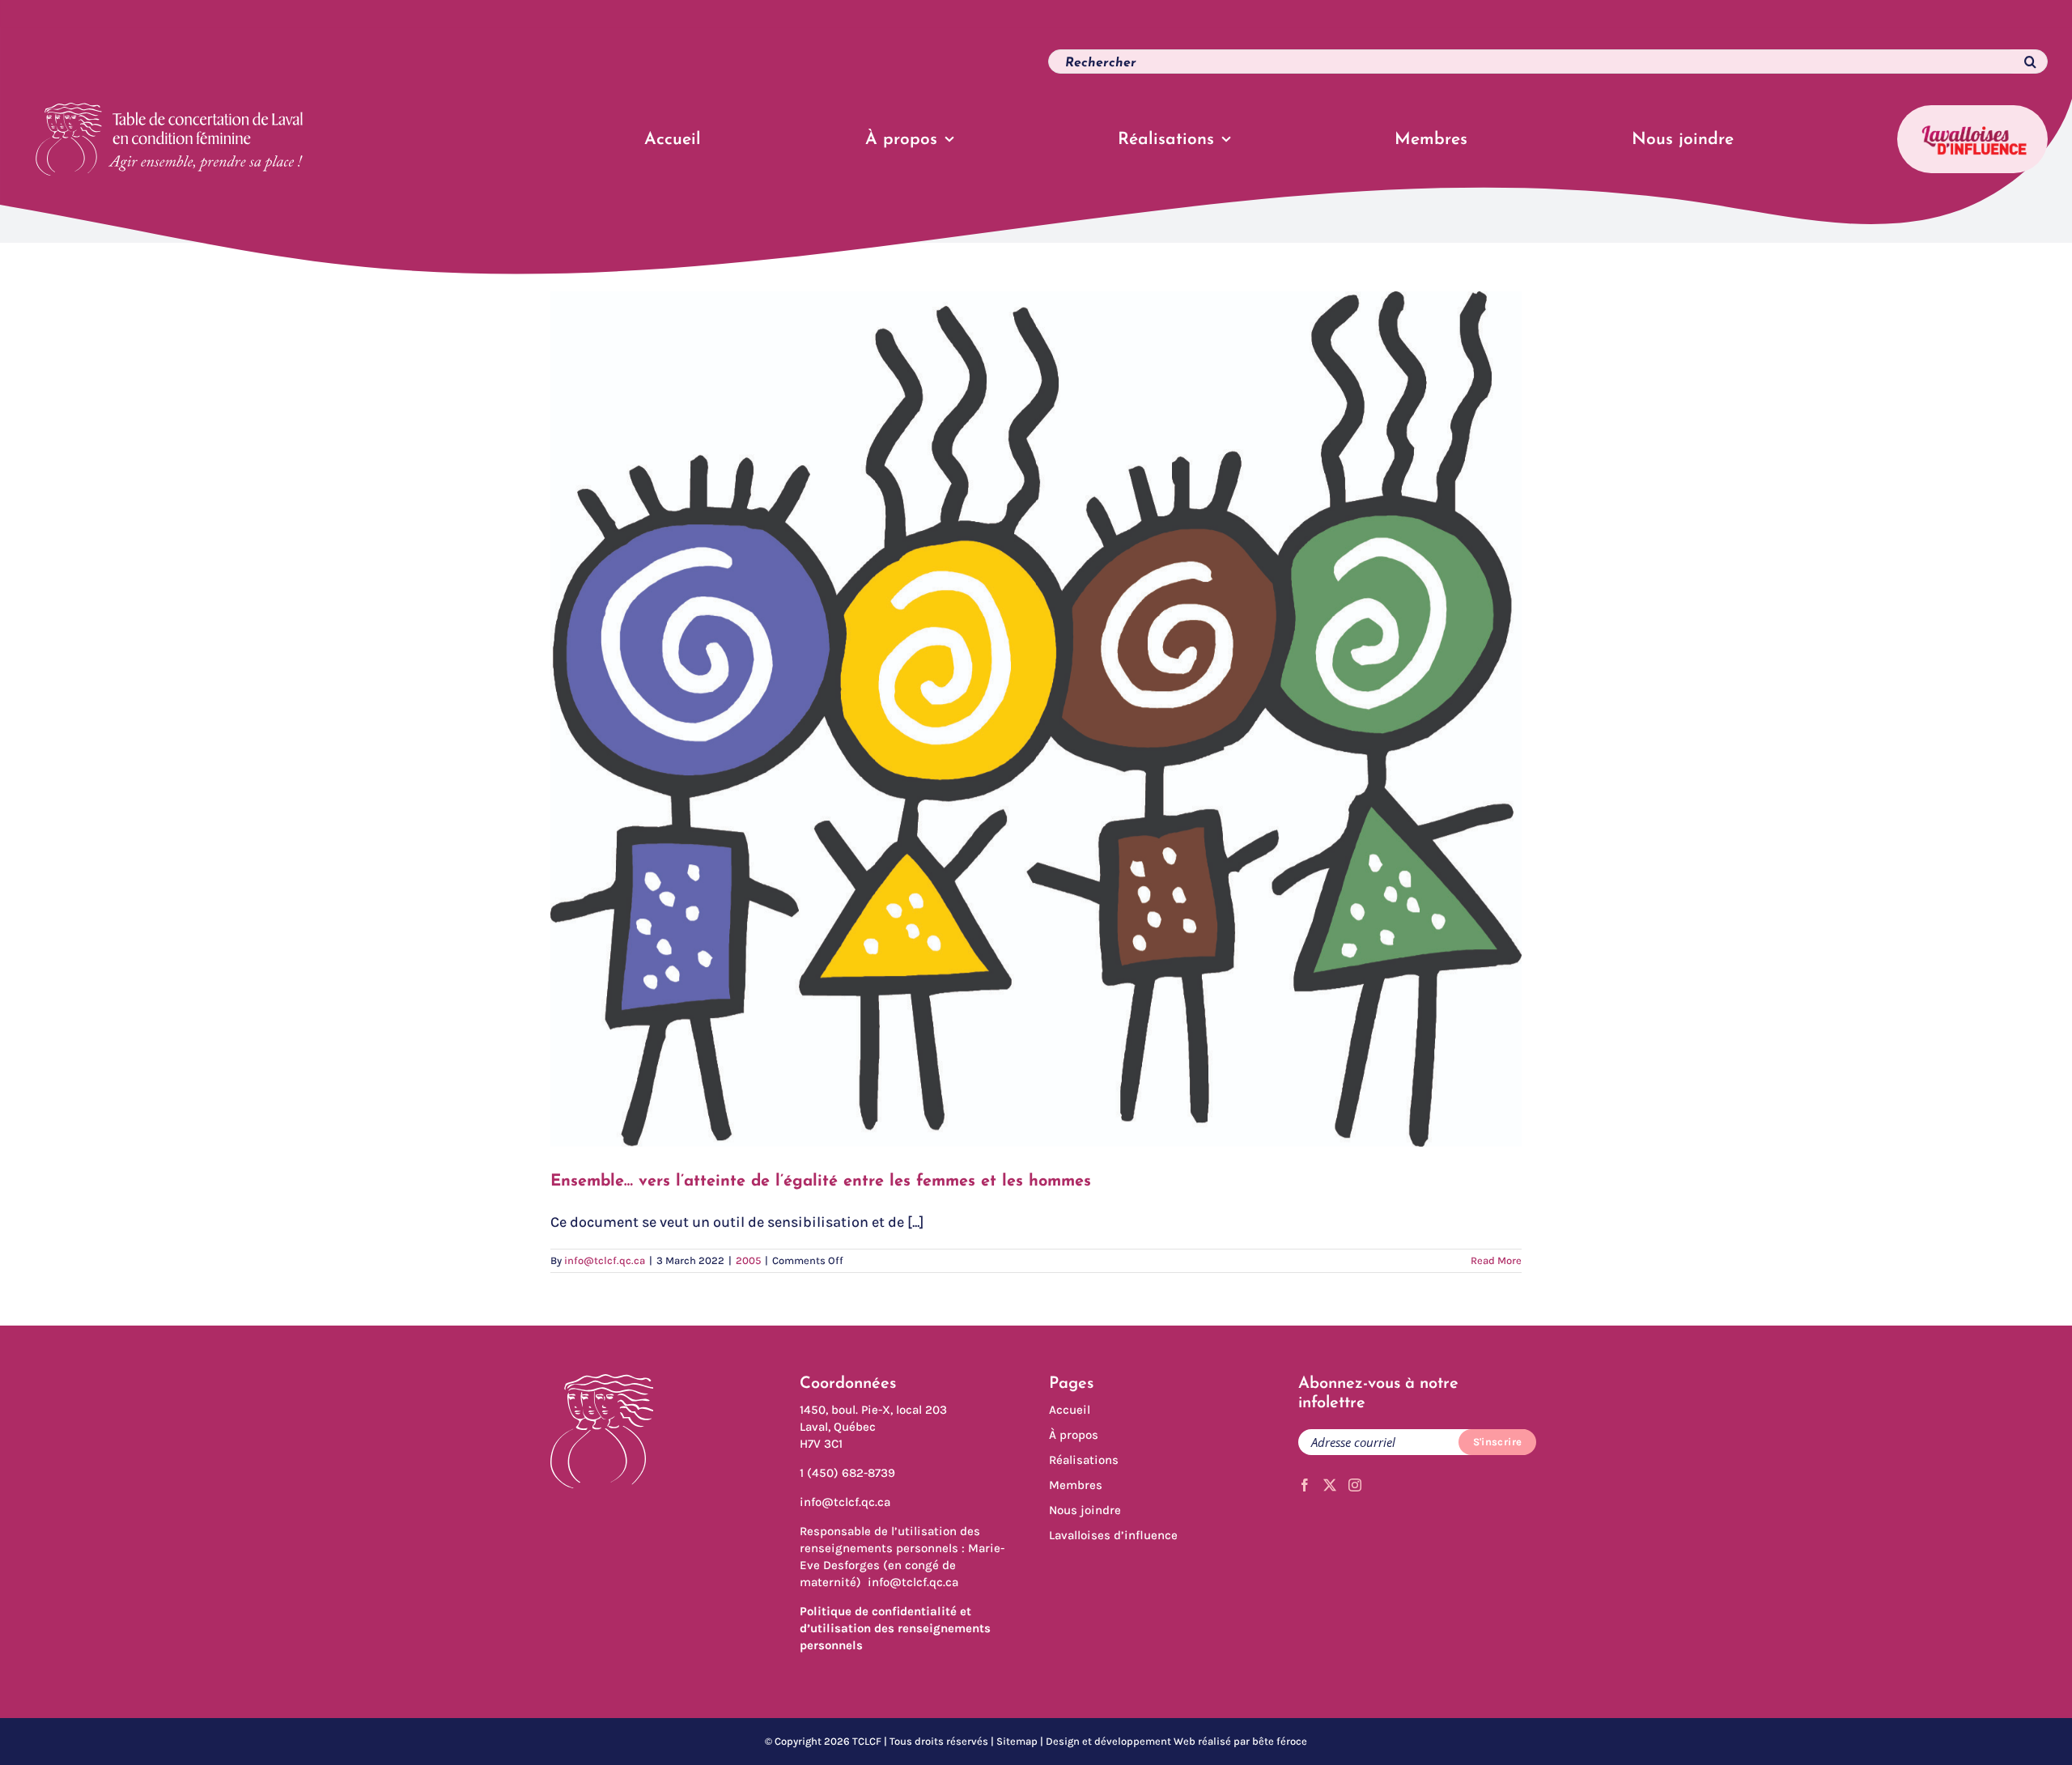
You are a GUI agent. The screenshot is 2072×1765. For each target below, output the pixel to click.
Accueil (1070, 1410)
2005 (748, 1260)
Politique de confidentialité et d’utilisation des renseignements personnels (895, 1628)
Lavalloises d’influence (1113, 1535)
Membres (1076, 1485)
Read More (1496, 1260)
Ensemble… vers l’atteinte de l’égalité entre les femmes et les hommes (821, 1182)
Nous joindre (1085, 1510)
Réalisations (1084, 1460)
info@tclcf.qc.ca (605, 1260)
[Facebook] (1305, 1485)
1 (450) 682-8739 (847, 1473)
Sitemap (1017, 1741)
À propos (1074, 1435)
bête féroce (1280, 1741)
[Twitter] (1330, 1485)
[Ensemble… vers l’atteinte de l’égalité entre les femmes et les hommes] (1036, 719)
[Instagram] (1355, 1485)
